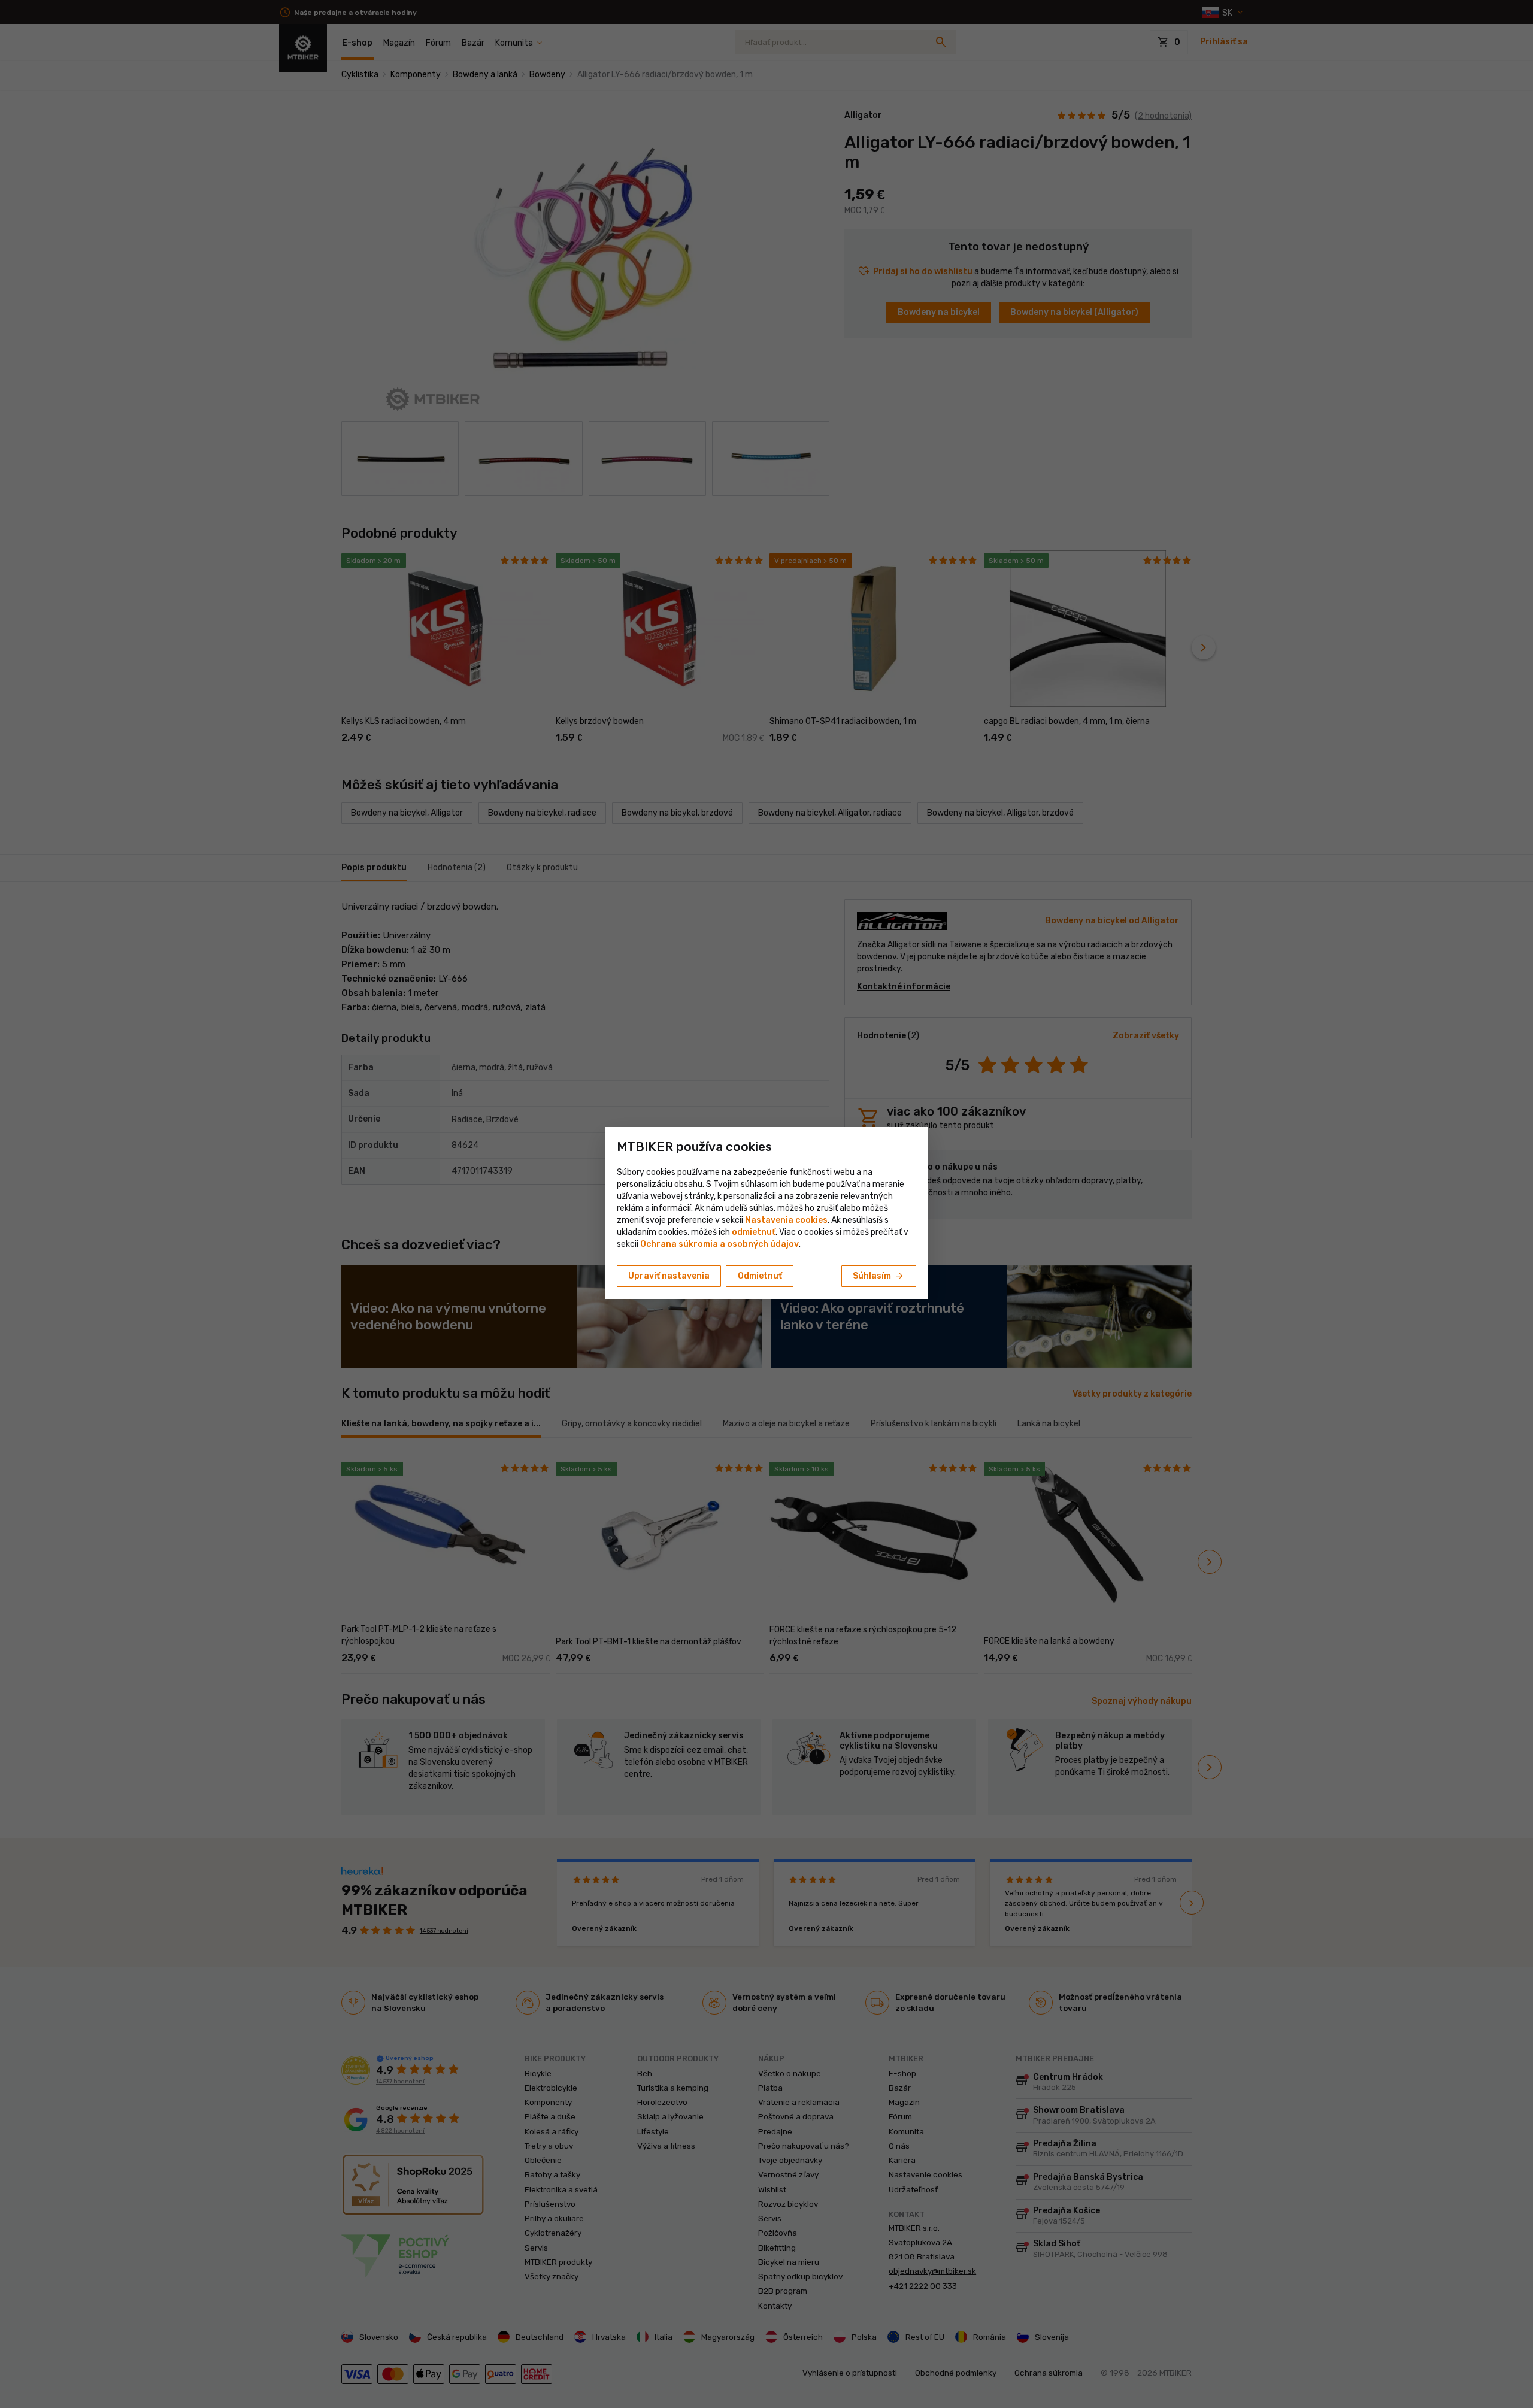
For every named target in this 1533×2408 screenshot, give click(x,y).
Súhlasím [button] (879, 1276)
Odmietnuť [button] (760, 1276)
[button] (754, 1232)
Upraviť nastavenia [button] (669, 1276)
